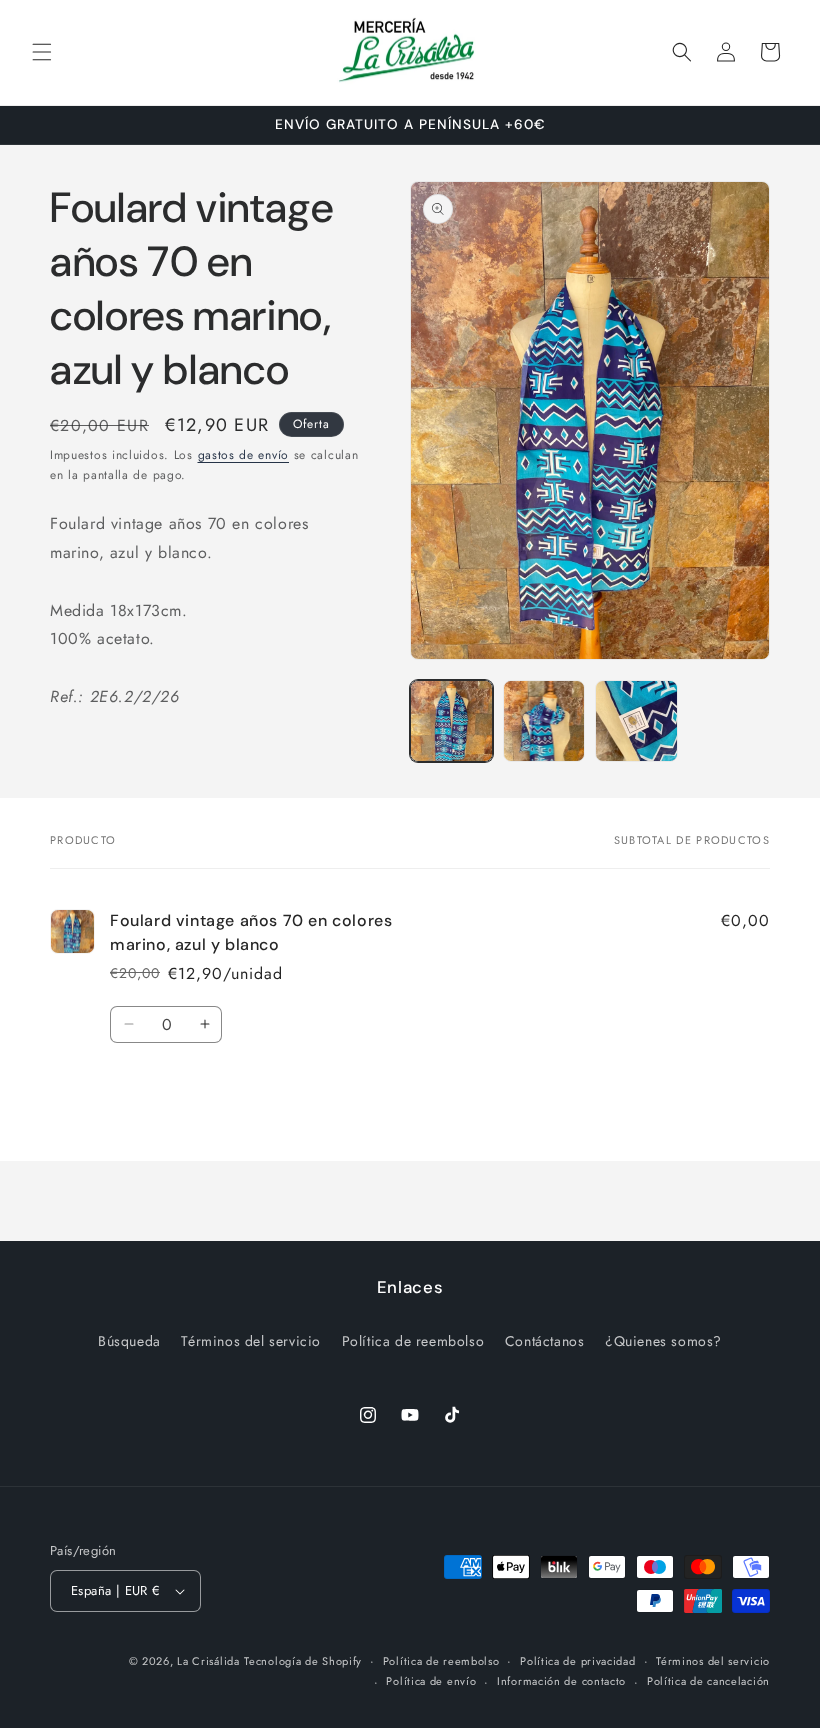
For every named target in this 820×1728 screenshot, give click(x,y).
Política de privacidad (577, 1661)
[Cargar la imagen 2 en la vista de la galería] (544, 721)
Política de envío (431, 1681)
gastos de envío (244, 455)
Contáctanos (545, 1341)
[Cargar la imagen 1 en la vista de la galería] (451, 721)
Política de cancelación (708, 1681)
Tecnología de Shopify (303, 1661)
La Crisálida (208, 1661)
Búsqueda (129, 1341)
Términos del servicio (251, 1341)
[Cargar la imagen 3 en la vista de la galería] (636, 721)
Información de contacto (561, 1681)
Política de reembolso (413, 1341)
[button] (42, 52)
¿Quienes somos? (663, 1341)
